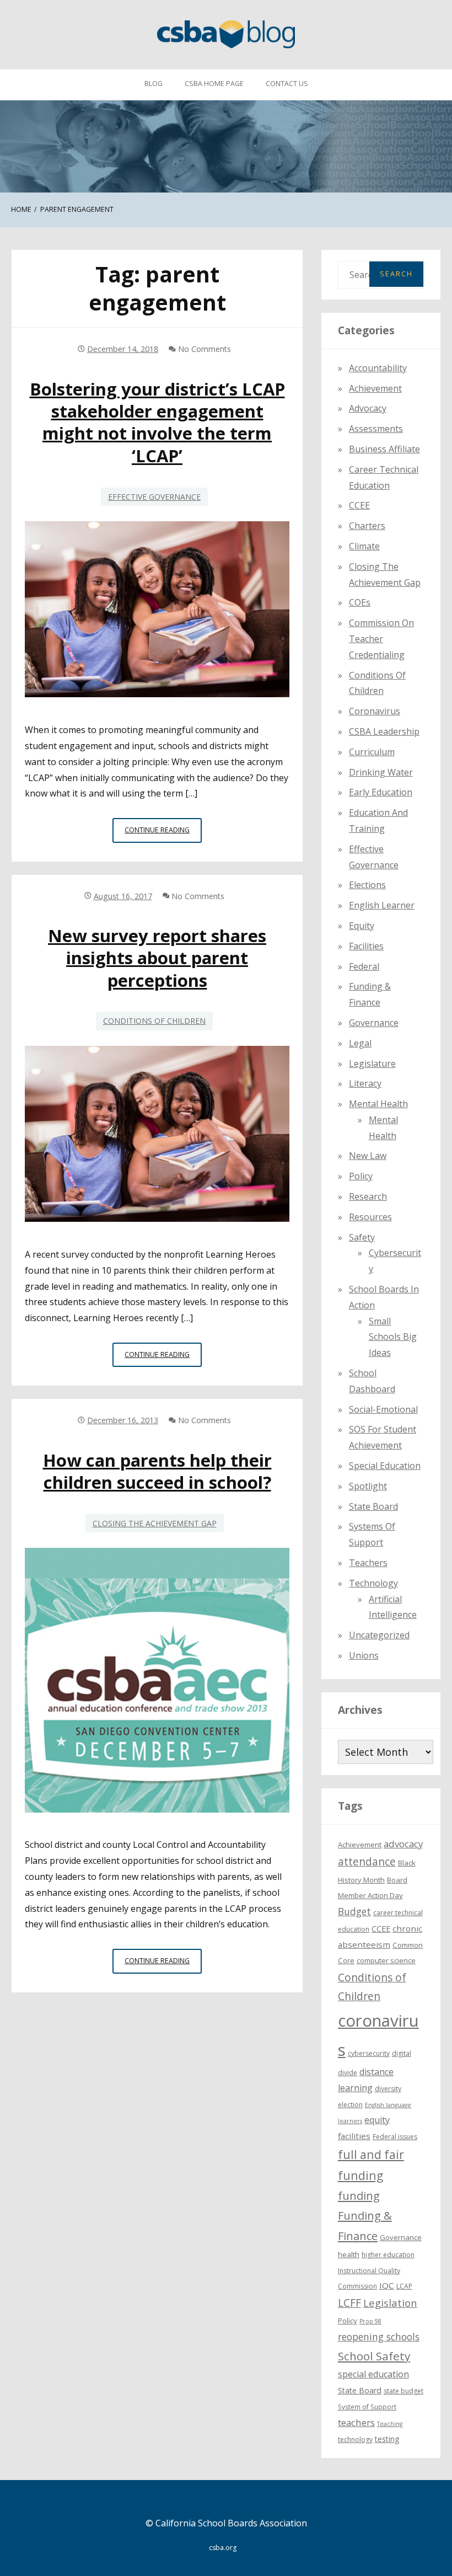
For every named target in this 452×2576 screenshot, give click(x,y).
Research (368, 1196)
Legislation (390, 2303)
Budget (354, 1911)
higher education (388, 2255)
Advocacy (368, 408)
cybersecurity (369, 2053)
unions (364, 1655)
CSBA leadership (384, 731)
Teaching (390, 2424)
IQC (387, 2285)
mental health (378, 1104)
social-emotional (383, 1409)
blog (154, 84)
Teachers (368, 1563)
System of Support (367, 2407)
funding (359, 2196)
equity (362, 926)
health (349, 2254)
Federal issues (395, 2137)
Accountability (378, 368)
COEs (360, 602)
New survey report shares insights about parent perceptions (157, 958)
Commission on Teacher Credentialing (381, 639)
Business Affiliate (384, 449)
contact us (287, 84)
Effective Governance (154, 497)
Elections (367, 885)
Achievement (375, 388)
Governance (374, 1023)
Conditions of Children (154, 1021)
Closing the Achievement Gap (155, 1523)
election (350, 2105)
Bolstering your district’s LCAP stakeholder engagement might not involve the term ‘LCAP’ (157, 422)
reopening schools (379, 2337)
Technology (373, 1583)
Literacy (365, 1083)
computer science (386, 1960)
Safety (362, 1237)
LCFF (349, 2303)
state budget (403, 2391)
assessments (376, 429)
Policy (361, 1176)
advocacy (403, 1844)
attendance (367, 1862)
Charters (367, 526)
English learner (382, 905)
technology (355, 2439)
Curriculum (372, 752)
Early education (381, 792)
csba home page (214, 84)
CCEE (359, 505)
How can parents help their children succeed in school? (157, 1471)
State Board (373, 1506)
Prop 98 (370, 2321)
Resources (370, 1217)
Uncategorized (379, 1635)
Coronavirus (375, 711)
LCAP (404, 2286)
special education (373, 2374)
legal (360, 1043)
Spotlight (368, 1486)
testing (387, 2439)
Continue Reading (163, 833)
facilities (366, 946)
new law (368, 1156)
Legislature (372, 1063)
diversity (388, 2089)
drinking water (381, 772)
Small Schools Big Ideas (393, 1337)
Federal (364, 966)
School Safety (374, 2356)
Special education (385, 1466)
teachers (356, 2422)
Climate (364, 546)
